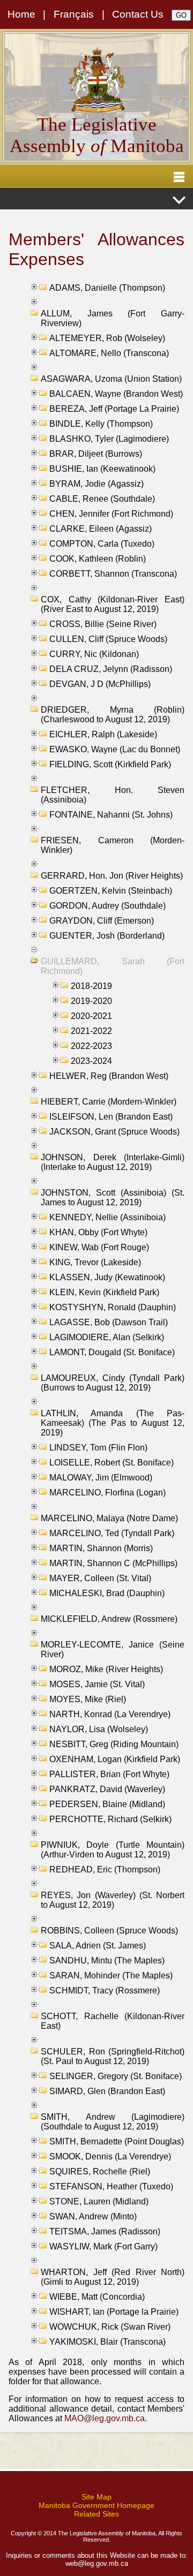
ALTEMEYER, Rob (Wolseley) (107, 338)
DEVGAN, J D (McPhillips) (100, 684)
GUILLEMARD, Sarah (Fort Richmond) (113, 966)
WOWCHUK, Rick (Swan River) (110, 2327)
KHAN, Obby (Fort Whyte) (98, 1232)
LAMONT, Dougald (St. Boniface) (112, 1352)
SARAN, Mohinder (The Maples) (111, 1976)
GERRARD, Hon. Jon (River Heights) (112, 876)
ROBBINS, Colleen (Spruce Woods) (109, 1931)
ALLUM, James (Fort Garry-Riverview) (113, 318)
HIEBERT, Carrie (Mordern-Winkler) (109, 1102)
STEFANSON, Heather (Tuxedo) (111, 2186)
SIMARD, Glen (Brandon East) (107, 2091)
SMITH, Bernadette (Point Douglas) (117, 2141)
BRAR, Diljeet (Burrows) (96, 454)
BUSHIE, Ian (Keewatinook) (102, 469)
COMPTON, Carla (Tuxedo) (102, 544)
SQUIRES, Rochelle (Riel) (100, 2171)
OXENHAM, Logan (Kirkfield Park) (115, 1759)
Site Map (96, 2497)
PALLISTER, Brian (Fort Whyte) (109, 1774)
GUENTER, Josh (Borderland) (107, 936)
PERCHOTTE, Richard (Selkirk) (110, 1819)
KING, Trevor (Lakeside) (95, 1262)
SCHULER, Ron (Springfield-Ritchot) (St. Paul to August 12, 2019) (113, 2056)
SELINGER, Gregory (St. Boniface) (116, 2076)
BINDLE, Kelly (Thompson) (101, 424)
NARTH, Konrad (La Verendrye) (110, 1714)
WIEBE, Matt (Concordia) (97, 2297)
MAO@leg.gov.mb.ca (105, 2418)
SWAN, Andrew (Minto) (93, 2216)
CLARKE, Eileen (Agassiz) (101, 529)
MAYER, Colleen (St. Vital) (100, 1578)
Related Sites (96, 2514)
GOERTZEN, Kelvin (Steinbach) (111, 891)
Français (74, 14)
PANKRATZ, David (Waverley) (107, 1789)
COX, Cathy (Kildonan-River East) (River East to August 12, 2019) (113, 604)
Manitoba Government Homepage (96, 2505)
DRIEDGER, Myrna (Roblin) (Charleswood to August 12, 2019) (113, 715)
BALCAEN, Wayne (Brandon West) (116, 394)
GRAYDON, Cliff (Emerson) (102, 921)
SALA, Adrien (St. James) (98, 1946)
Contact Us (138, 14)
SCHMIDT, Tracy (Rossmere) (105, 1990)
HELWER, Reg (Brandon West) (109, 1076)
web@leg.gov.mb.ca (97, 2563)
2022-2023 (91, 1046)
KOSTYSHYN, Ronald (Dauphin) (113, 1307)
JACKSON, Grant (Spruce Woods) (114, 1132)
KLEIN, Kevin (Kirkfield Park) (104, 1292)
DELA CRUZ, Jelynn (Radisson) (111, 669)
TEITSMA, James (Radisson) (105, 2231)
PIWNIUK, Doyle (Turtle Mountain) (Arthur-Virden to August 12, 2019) (113, 1850)
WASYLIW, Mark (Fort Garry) (103, 2246)
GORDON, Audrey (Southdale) (107, 906)
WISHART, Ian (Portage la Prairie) (114, 2312)
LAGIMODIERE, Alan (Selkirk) (107, 1337)
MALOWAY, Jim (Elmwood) (101, 1478)
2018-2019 (91, 986)
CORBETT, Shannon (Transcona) (113, 574)
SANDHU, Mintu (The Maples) (107, 1961)
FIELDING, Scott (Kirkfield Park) (110, 764)
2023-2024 (91, 1061)
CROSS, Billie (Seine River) (103, 624)
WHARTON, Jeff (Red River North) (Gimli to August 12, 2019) (113, 2277)
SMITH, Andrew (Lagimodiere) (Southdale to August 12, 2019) (113, 2122)
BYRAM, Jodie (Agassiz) (96, 484)
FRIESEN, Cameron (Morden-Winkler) (113, 845)
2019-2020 (91, 1001)
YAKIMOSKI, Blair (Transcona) (107, 2342)
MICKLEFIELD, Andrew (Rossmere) (109, 1619)
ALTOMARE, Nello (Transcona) (109, 353)
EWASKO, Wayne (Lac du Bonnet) (115, 749)
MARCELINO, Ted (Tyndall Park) (112, 1533)
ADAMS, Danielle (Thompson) (107, 288)
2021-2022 (91, 1031)
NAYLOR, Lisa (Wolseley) (99, 1729)
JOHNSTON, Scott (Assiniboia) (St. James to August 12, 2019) (113, 1198)
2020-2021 (91, 1016)
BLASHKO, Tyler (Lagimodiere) (109, 439)
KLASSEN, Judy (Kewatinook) (107, 1277)
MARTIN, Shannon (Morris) (101, 1548)
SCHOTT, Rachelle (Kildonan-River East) (113, 2021)
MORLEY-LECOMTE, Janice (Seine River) (113, 1649)
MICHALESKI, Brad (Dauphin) (107, 1593)
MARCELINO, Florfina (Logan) (107, 1493)
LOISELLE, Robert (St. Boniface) (112, 1463)
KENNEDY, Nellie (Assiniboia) (107, 1217)
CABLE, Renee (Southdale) (102, 499)
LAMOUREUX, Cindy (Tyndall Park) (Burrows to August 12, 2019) (113, 1383)
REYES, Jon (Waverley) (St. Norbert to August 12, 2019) (113, 1900)
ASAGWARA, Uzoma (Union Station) (111, 379)
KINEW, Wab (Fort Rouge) (99, 1247)
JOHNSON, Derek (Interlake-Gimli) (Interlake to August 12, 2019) (113, 1162)
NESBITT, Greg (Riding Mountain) (114, 1744)
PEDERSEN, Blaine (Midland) (107, 1804)
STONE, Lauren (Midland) (99, 2201)
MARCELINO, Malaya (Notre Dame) (109, 1518)
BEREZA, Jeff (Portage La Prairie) (114, 409)
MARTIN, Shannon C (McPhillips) (113, 1563)
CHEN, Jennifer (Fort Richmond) (111, 514)
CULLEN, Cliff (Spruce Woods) (108, 639)
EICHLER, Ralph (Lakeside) (103, 734)
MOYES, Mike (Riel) (88, 1699)
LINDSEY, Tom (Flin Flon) (98, 1448)
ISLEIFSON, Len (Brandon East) (111, 1117)
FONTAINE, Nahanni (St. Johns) (111, 815)
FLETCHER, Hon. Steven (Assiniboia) (113, 795)
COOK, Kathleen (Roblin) (98, 559)
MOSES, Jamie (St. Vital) (97, 1684)
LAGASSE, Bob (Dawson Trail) (109, 1322)
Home (21, 14)
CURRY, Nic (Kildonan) (94, 654)
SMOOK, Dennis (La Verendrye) (110, 2156)
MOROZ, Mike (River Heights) (106, 1669)
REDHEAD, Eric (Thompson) (105, 1869)
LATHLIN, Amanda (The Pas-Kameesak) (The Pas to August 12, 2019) (113, 1423)
